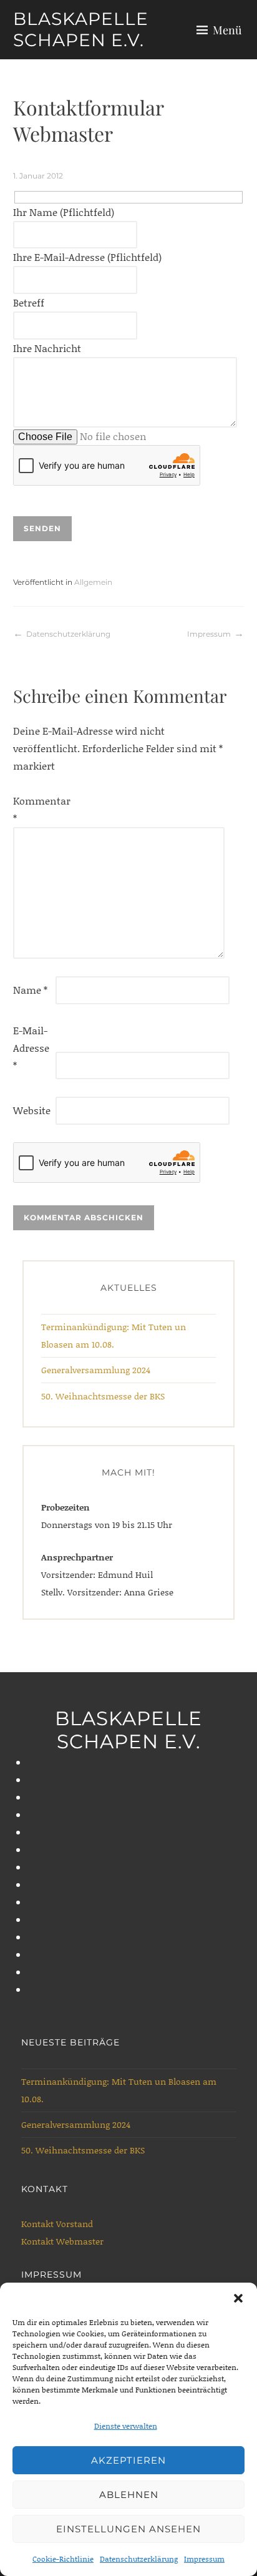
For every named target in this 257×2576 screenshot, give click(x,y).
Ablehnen (129, 2495)
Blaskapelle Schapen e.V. (81, 29)
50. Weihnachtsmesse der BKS (103, 1396)
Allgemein (93, 582)
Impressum (204, 2559)
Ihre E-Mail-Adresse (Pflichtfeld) (87, 257)
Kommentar (33, 809)
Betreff (29, 302)
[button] (238, 2298)
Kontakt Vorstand (57, 2224)
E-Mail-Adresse (31, 1048)
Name (30, 990)
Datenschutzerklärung (139, 2559)
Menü (227, 30)
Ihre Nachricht (47, 348)
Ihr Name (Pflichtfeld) (64, 212)
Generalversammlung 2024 (96, 1370)
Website (32, 1110)
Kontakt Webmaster (62, 2241)
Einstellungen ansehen (128, 2529)
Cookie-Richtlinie (63, 2559)
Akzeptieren (128, 2460)
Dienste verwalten (126, 2426)
